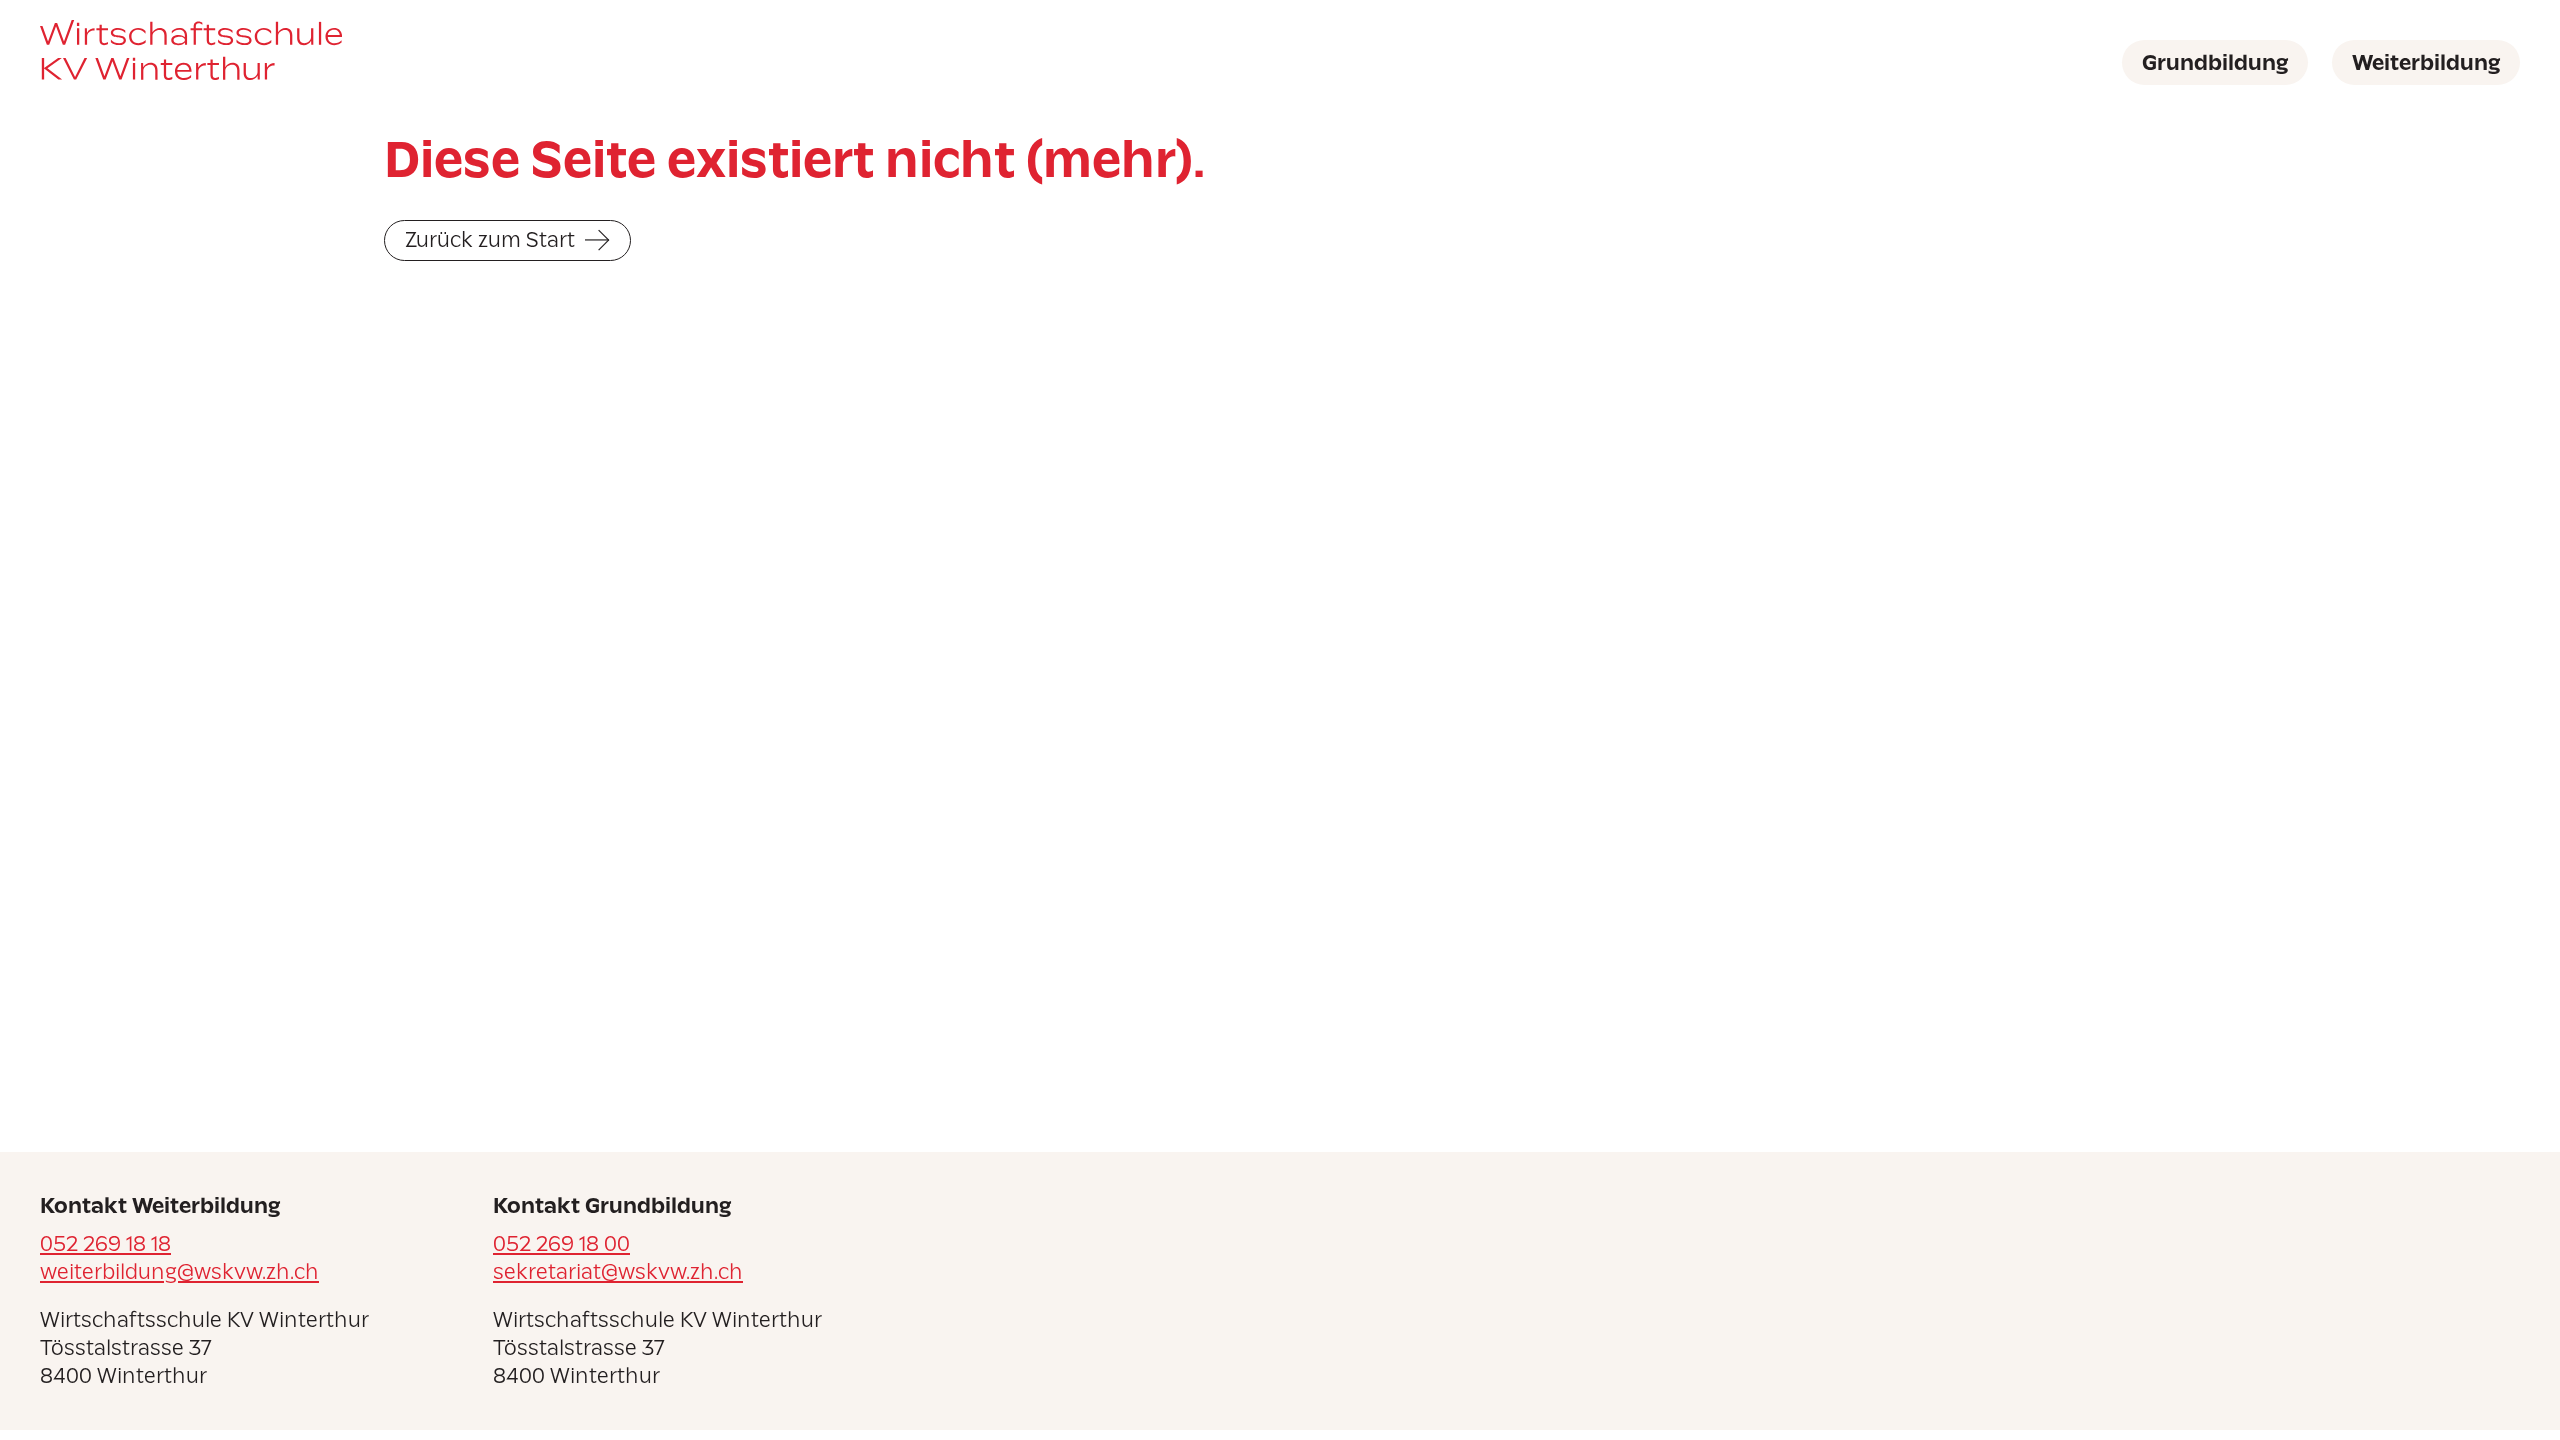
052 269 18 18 (105, 1243)
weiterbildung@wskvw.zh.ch (179, 1271)
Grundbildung (2215, 62)
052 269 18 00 (561, 1243)
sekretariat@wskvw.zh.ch (618, 1271)
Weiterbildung (2426, 62)
